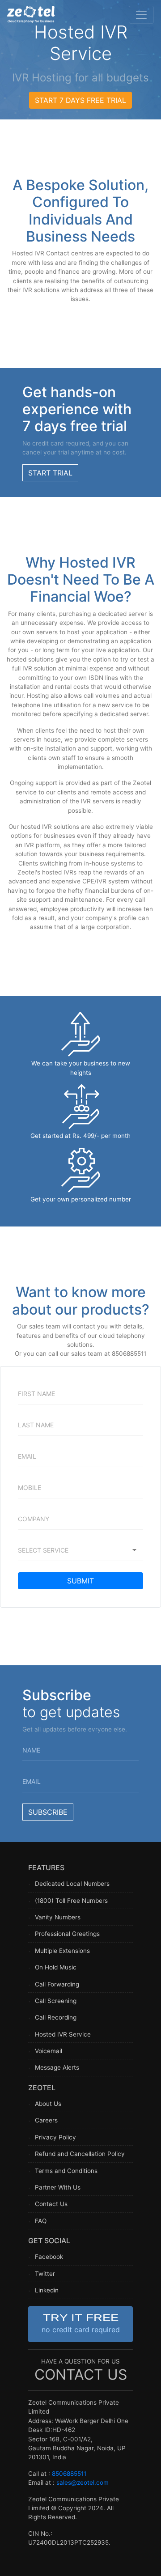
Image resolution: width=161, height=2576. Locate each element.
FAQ (41, 2221)
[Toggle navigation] (141, 15)
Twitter (45, 2274)
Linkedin (47, 2290)
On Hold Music (56, 1967)
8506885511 (69, 2474)
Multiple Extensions (62, 1951)
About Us (48, 2104)
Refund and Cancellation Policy (80, 2154)
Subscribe (48, 1812)
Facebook (49, 2257)
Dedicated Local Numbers (72, 1884)
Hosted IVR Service (63, 2034)
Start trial (50, 473)
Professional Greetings (67, 1934)
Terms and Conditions (66, 2171)
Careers (46, 2120)
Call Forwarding (57, 1984)
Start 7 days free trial (80, 100)
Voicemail (49, 2051)
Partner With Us (58, 2187)
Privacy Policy (55, 2137)
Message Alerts (57, 2067)
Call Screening (56, 2001)
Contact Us (51, 2204)
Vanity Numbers (58, 1917)
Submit (80, 1581)
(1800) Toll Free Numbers (71, 1901)
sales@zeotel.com (83, 2483)
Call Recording (56, 2017)
